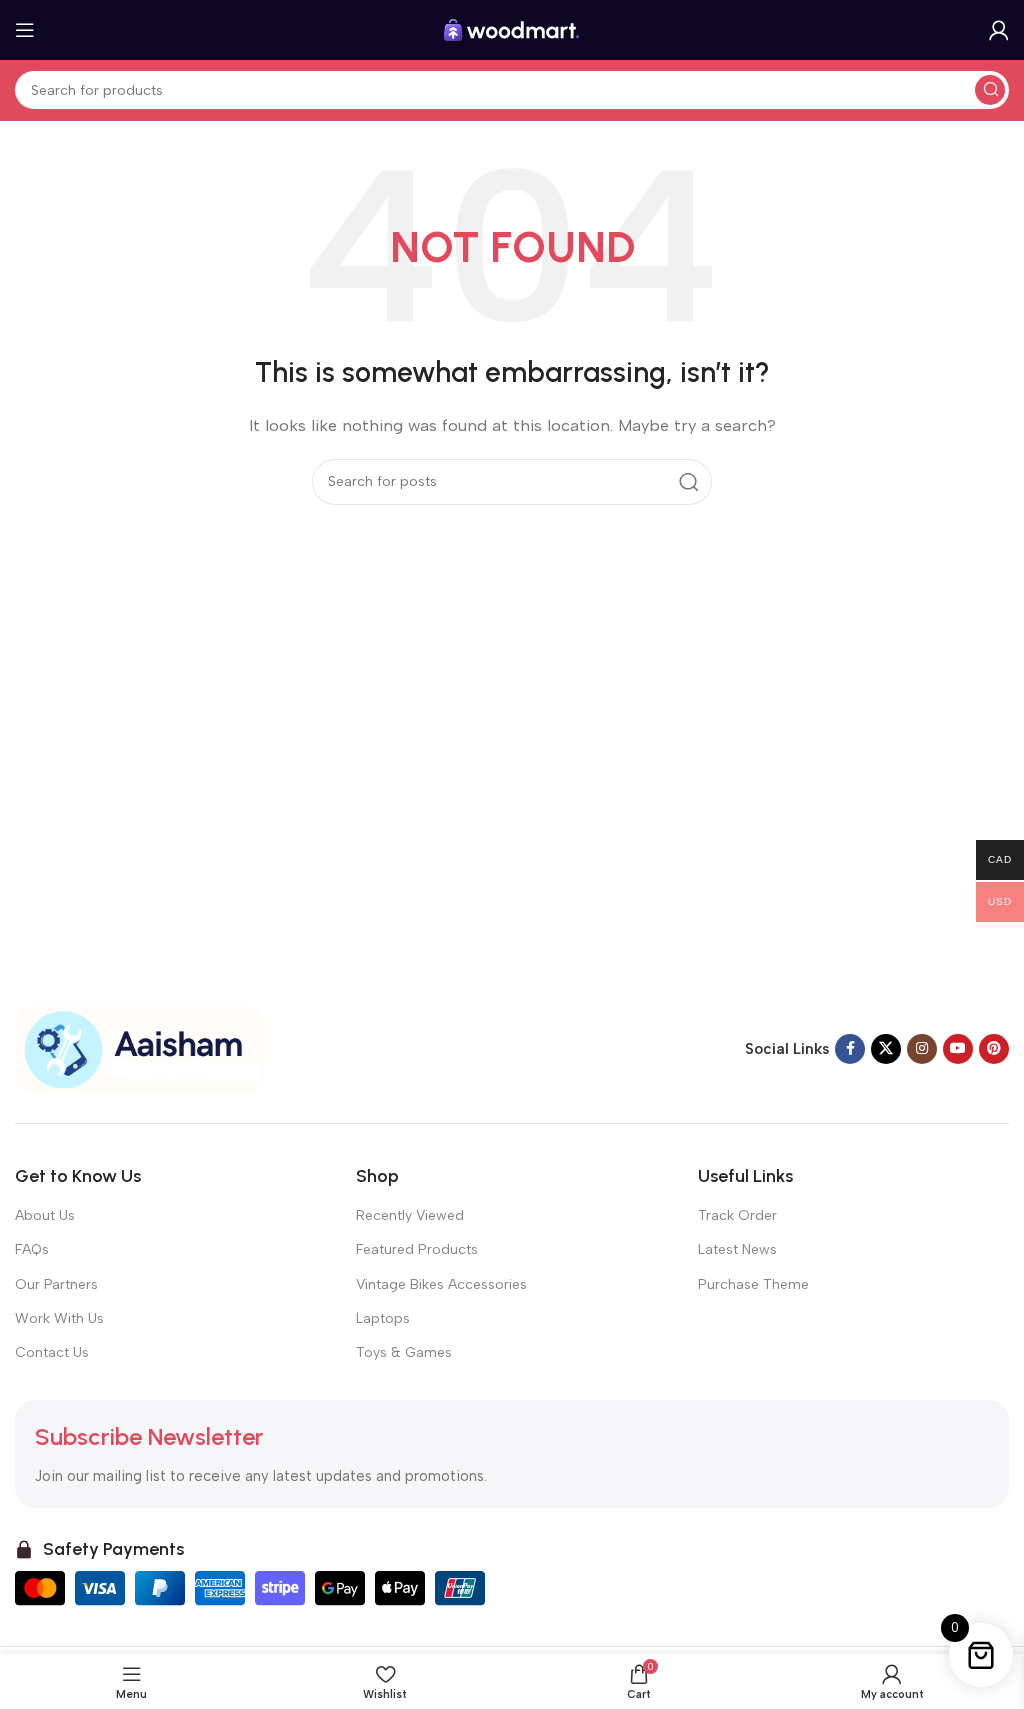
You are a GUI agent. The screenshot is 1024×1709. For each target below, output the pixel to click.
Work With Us (59, 1318)
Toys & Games (404, 1352)
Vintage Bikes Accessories (441, 1284)
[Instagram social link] (922, 1049)
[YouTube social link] (958, 1049)
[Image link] (140, 1048)
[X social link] (886, 1049)
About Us (45, 1215)
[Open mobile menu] (25, 30)
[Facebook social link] (850, 1049)
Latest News (737, 1249)
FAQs (32, 1249)
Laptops (383, 1318)
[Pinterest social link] (994, 1049)
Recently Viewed (410, 1215)
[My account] (999, 30)
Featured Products (417, 1249)
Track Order (737, 1215)
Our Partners (56, 1284)
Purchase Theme (753, 1284)
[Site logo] (512, 29)
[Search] (990, 90)
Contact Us (52, 1352)
